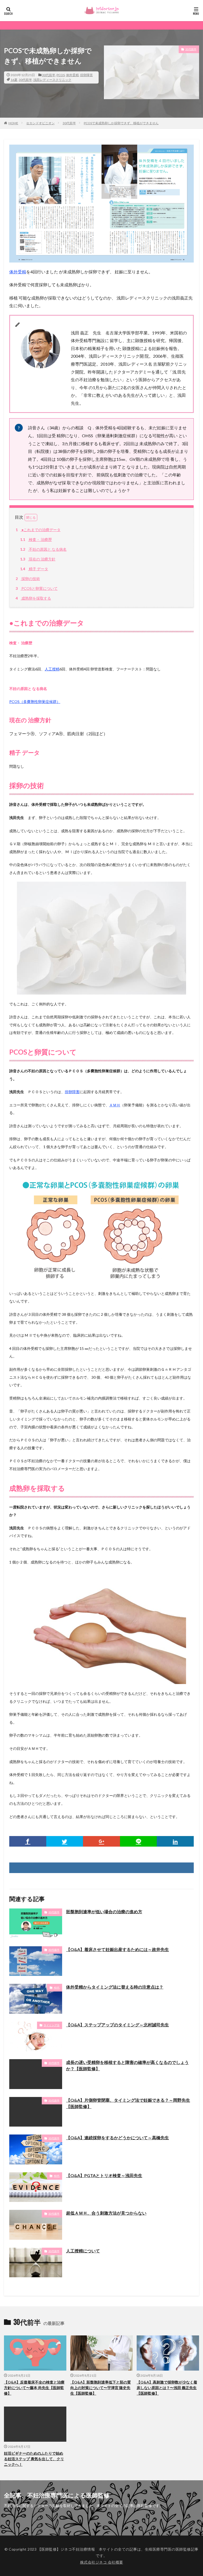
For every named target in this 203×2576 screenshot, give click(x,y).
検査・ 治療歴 (36, 539)
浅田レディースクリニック (52, 80)
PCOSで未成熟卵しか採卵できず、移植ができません (121, 123)
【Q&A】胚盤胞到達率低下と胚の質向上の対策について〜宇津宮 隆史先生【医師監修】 (101, 2388)
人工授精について (83, 2251)
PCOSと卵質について (37, 588)
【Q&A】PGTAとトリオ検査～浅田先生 (104, 2175)
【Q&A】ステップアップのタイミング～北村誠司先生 (117, 2025)
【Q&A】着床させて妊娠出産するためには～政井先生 (117, 1949)
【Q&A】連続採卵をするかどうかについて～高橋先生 (117, 2138)
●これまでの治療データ (38, 530)
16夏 (14, 80)
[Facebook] (28, 1841)
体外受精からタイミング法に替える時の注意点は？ (115, 1987)
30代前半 (49, 75)
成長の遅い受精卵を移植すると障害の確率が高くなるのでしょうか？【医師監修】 (127, 2065)
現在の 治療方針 (38, 559)
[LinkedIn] (175, 1841)
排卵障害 (86, 75)
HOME (13, 123)
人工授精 (52, 669)
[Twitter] (65, 1841)
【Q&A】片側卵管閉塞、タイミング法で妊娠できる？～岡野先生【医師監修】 (128, 2103)
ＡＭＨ (115, 1105)
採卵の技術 (28, 579)
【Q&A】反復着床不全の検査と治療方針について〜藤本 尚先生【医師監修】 (34, 2388)
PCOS (61, 75)
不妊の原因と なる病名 (43, 549)
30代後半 (54, 1950)
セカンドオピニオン (40, 123)
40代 (57, 1988)
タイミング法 (52, 2025)
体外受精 (72, 75)
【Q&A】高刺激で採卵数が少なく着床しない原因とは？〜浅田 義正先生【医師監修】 (167, 2388)
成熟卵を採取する (33, 598)
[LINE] (139, 1841)
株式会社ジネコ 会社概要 (102, 2562)
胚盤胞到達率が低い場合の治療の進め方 (104, 1912)
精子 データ (34, 569)
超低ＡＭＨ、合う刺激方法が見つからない (106, 2213)
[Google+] (101, 1841)
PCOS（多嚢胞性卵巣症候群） (35, 701)
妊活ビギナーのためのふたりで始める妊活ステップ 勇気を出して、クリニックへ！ (34, 2459)
